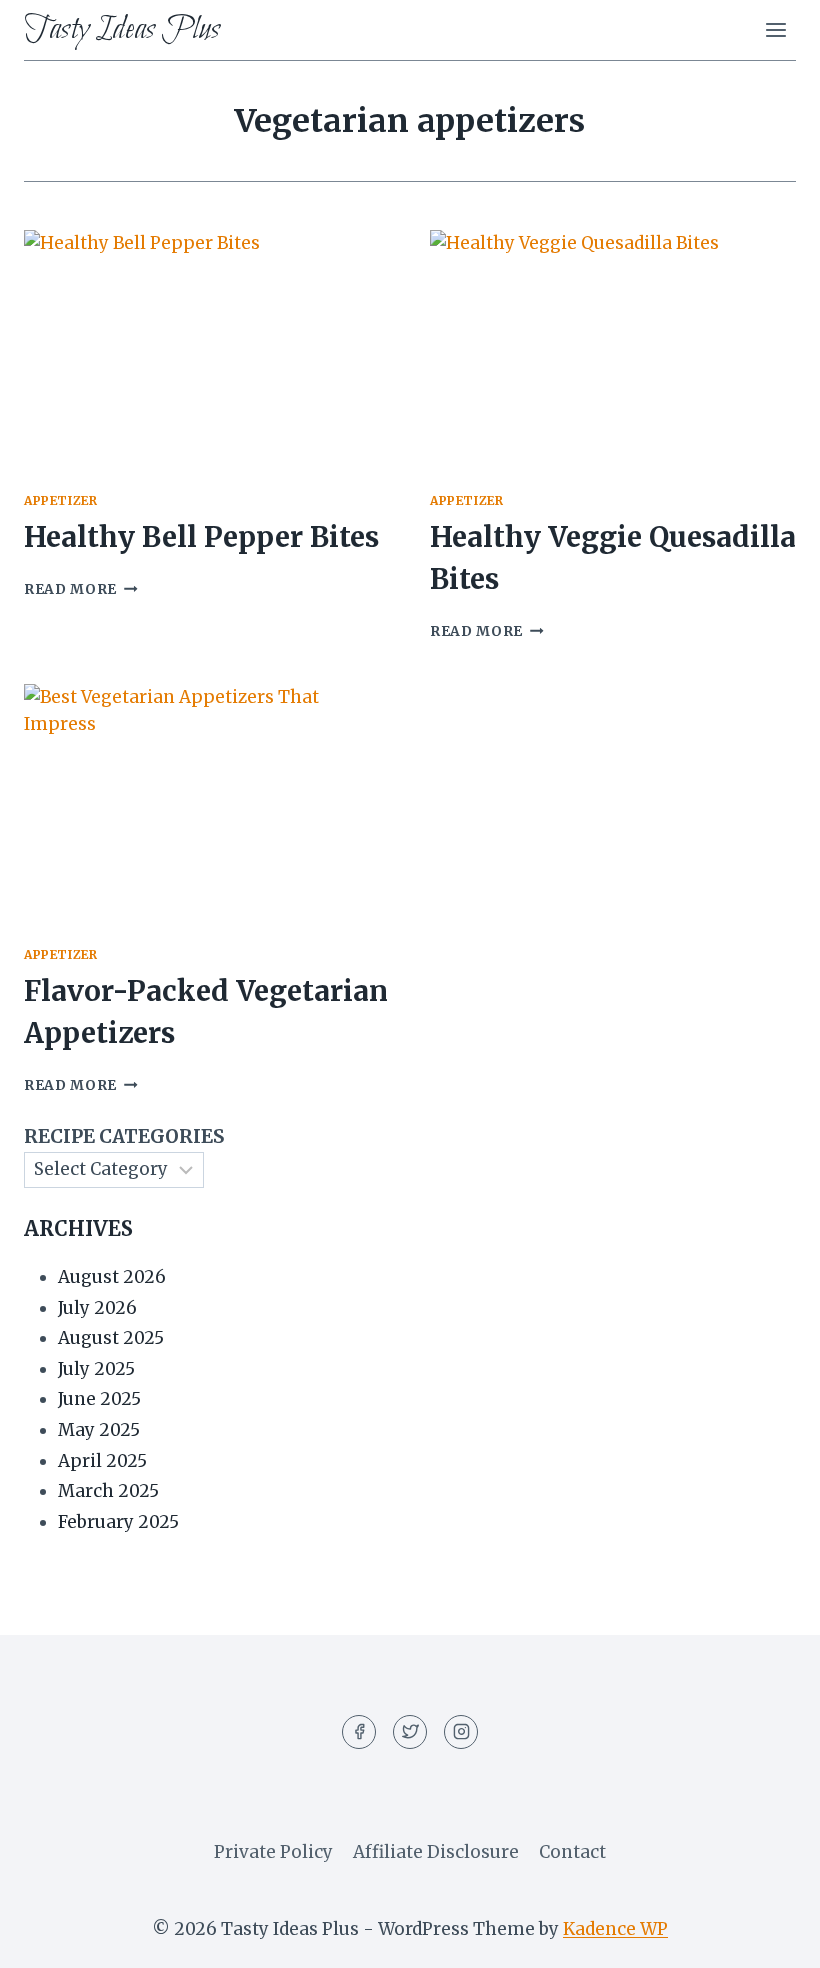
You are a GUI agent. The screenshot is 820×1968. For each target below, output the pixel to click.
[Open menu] (775, 29)
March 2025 (108, 1491)
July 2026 (97, 1308)
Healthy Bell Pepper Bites (201, 537)
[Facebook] (359, 1732)
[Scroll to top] (769, 1937)
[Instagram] (461, 1732)
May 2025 (99, 1430)
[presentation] (207, 352)
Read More (81, 589)
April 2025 (102, 1461)
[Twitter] (410, 1732)
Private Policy (273, 1852)
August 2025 (111, 1338)
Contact (572, 1852)
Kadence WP (615, 1929)
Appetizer (60, 500)
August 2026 (112, 1277)
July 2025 (96, 1369)
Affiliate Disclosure (436, 1852)
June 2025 (99, 1399)
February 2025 (118, 1522)
